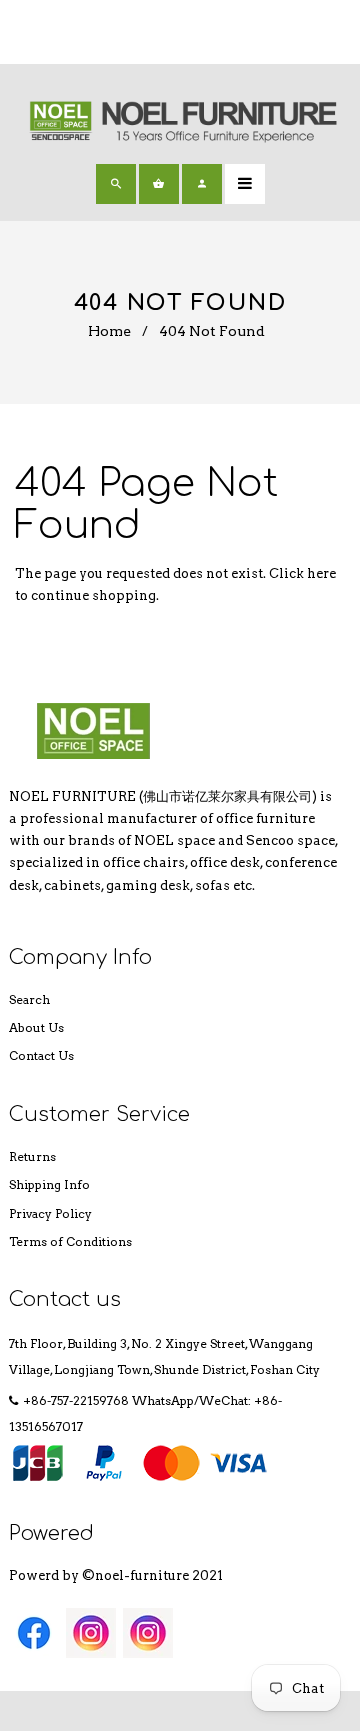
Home (109, 331)
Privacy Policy (50, 1213)
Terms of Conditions (70, 1241)
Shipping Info (49, 1184)
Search (29, 999)
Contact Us (41, 1055)
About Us (36, 1027)
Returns (32, 1156)
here (321, 573)
